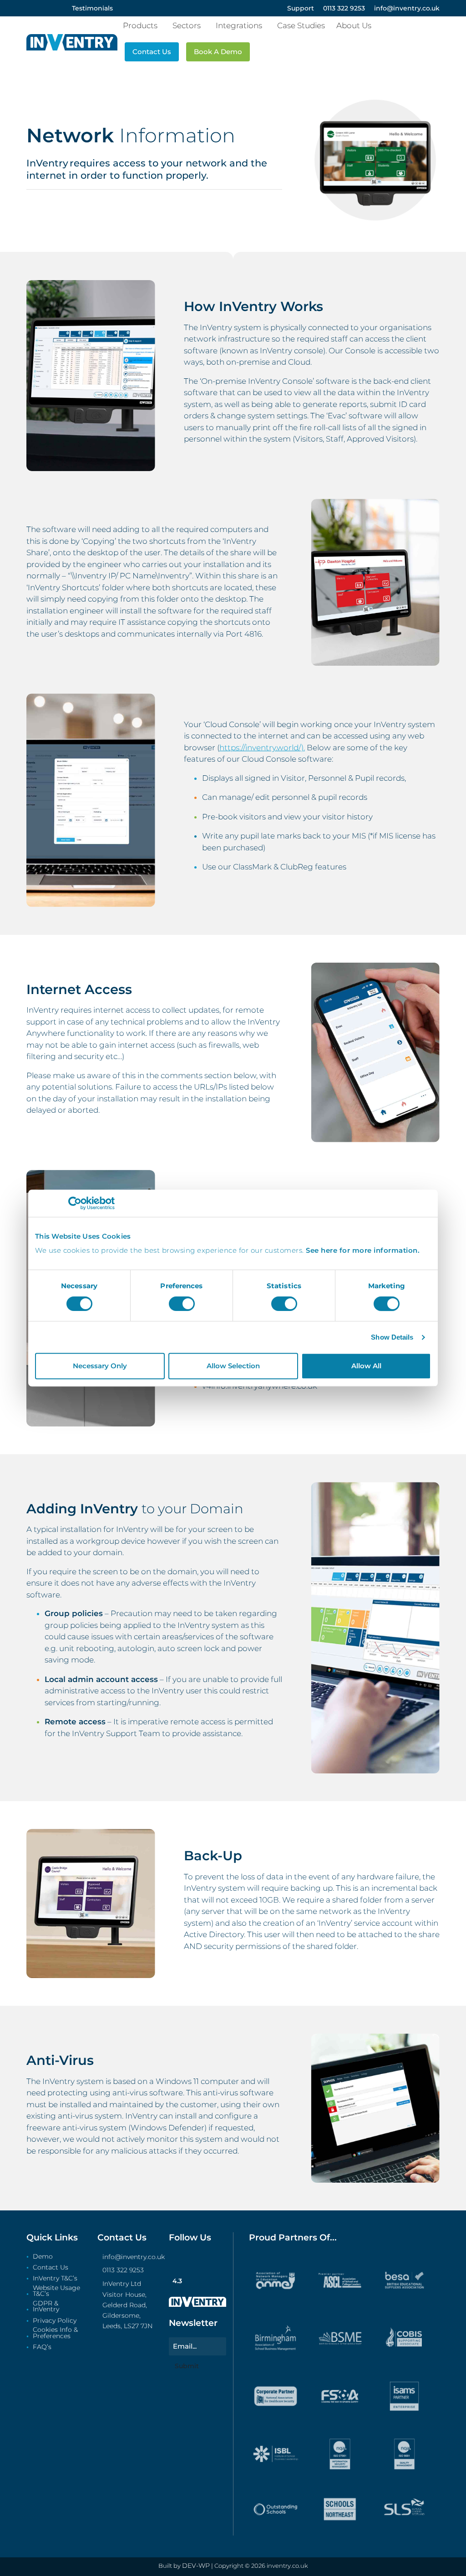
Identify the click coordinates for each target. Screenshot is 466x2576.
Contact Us (51, 2268)
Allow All (366, 1366)
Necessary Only (100, 1366)
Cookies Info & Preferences (55, 2333)
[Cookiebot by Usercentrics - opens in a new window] (75, 1203)
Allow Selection (233, 1366)
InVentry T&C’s (55, 2279)
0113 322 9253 (123, 2270)
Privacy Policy (55, 2321)
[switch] (182, 1304)
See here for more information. (363, 1250)
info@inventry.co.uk (134, 2257)
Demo (43, 2257)
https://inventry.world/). (262, 748)
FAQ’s (42, 2347)
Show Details (392, 1337)
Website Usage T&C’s (56, 2291)
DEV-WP (196, 2566)
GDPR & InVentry (46, 2307)
